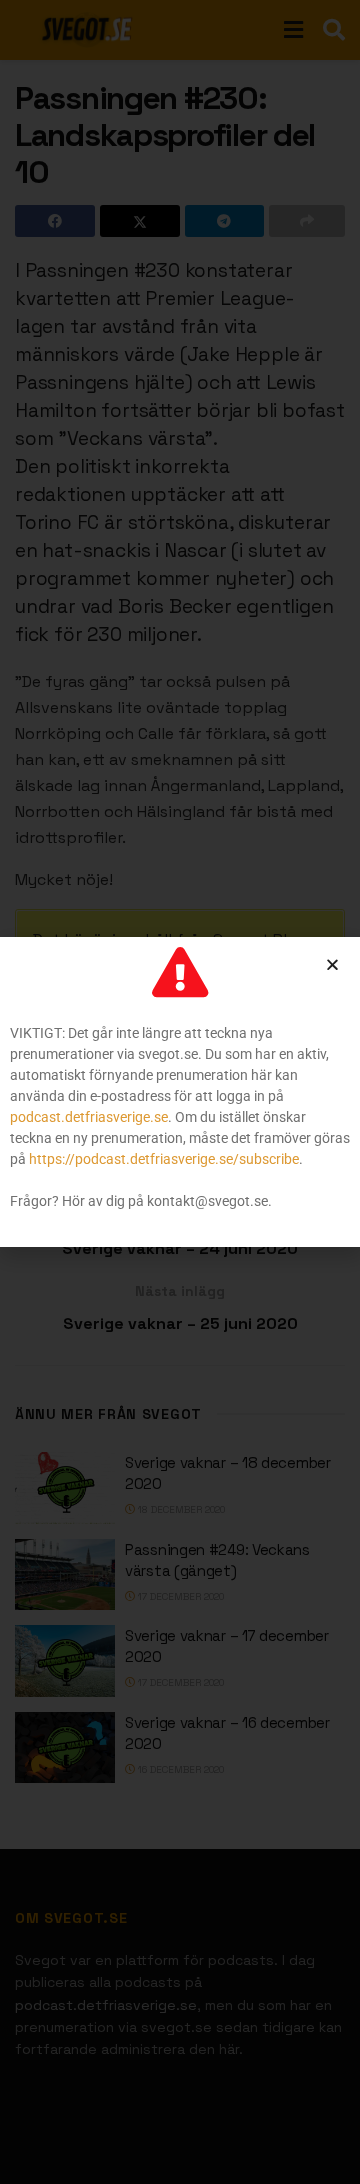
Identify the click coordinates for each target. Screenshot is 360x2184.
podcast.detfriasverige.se (89, 1117)
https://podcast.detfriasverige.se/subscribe (164, 1159)
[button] (332, 964)
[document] (180, 1092)
